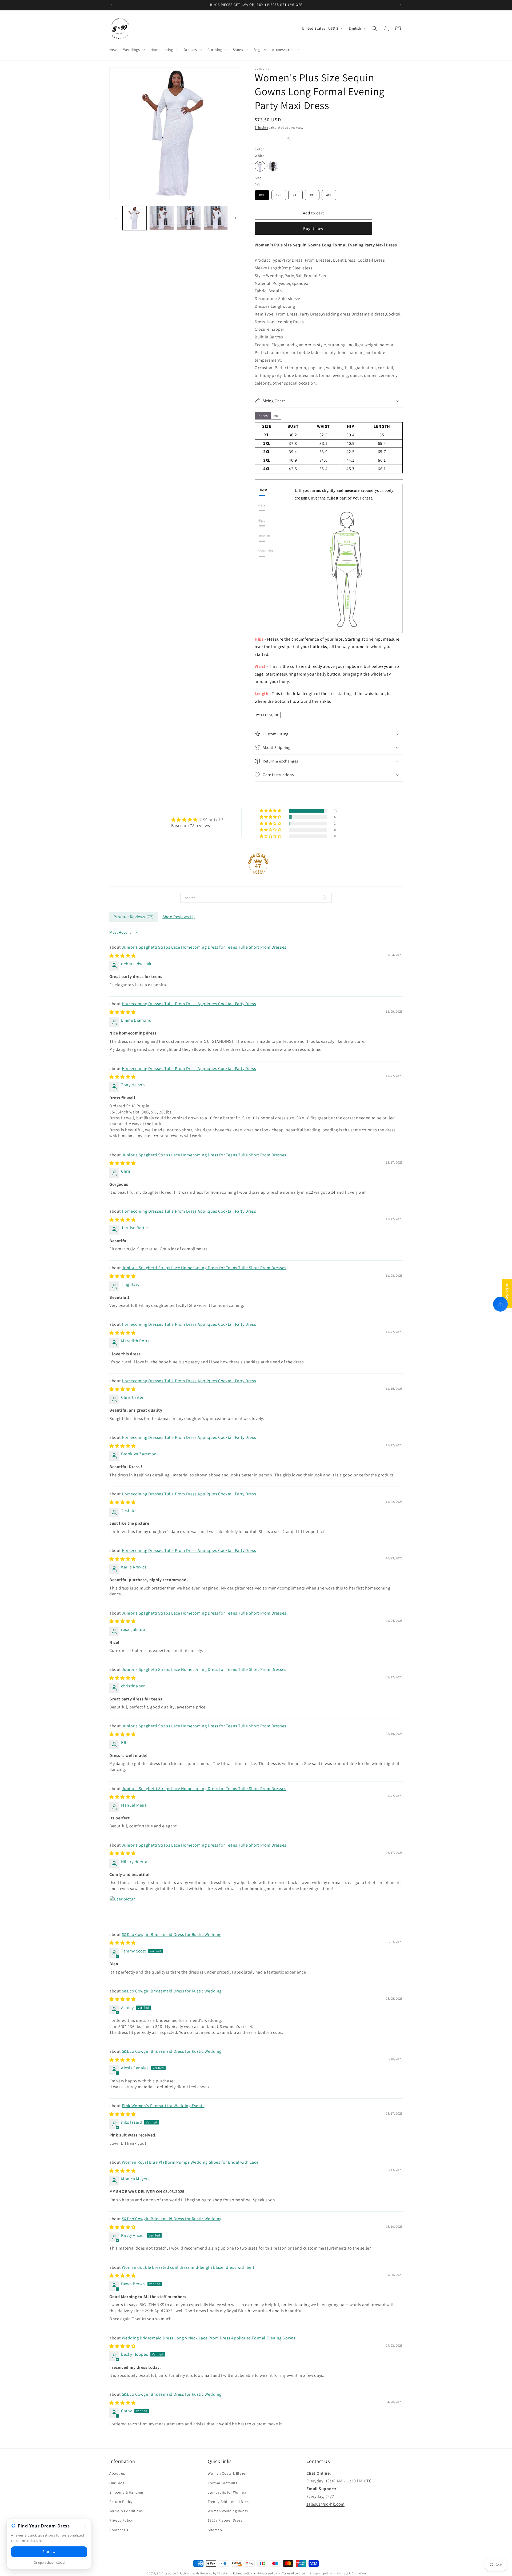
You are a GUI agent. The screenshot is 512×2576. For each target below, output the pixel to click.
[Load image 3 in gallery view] (189, 218)
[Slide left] (115, 218)
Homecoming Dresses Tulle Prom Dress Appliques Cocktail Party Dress (189, 1004)
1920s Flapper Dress (225, 2520)
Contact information (351, 2573)
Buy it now (313, 228)
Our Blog (117, 2483)
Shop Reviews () (179, 917)
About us (117, 2473)
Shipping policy (321, 2573)
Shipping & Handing (126, 2492)
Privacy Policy (121, 2520)
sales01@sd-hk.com (325, 2504)
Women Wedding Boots (228, 2511)
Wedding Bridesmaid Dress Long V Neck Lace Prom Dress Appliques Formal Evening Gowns (209, 2338)
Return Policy (121, 2502)
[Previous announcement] (111, 5)
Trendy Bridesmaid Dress (229, 2502)
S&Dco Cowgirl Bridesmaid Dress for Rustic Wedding (172, 1934)
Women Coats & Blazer (227, 2473)
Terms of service (293, 2573)
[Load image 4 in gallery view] (216, 218)
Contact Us (119, 2530)
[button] (134, 50)
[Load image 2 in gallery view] (161, 218)
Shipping (261, 127)
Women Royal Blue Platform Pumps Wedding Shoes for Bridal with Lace (190, 2162)
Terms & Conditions (126, 2511)
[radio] (260, 166)
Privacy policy (267, 2573)
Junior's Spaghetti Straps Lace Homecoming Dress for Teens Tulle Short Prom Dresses (204, 947)
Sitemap (215, 2530)
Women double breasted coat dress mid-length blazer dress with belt (188, 2267)
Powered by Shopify (214, 2573)
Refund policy (243, 2573)
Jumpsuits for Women (227, 2492)
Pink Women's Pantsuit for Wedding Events (163, 2106)
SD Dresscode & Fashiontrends (178, 2573)
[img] (197, 820)
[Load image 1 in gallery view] (135, 218)
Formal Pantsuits (223, 2483)
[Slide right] (235, 218)
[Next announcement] (401, 5)
